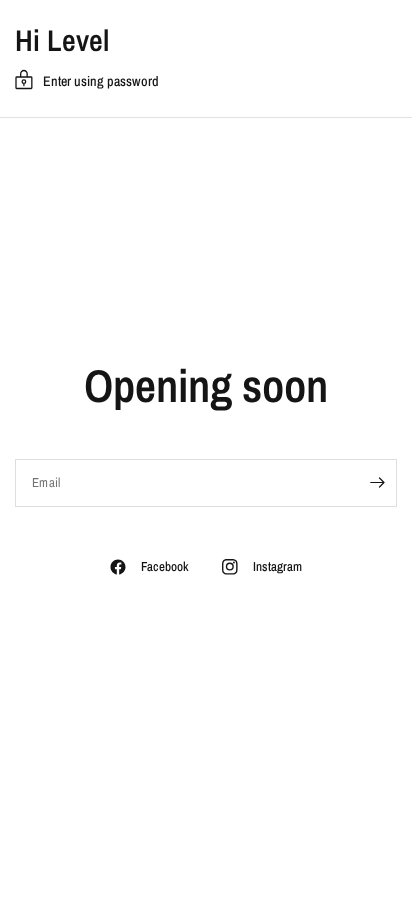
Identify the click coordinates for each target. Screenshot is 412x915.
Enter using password (101, 81)
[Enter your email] (377, 483)
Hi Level (62, 40)
